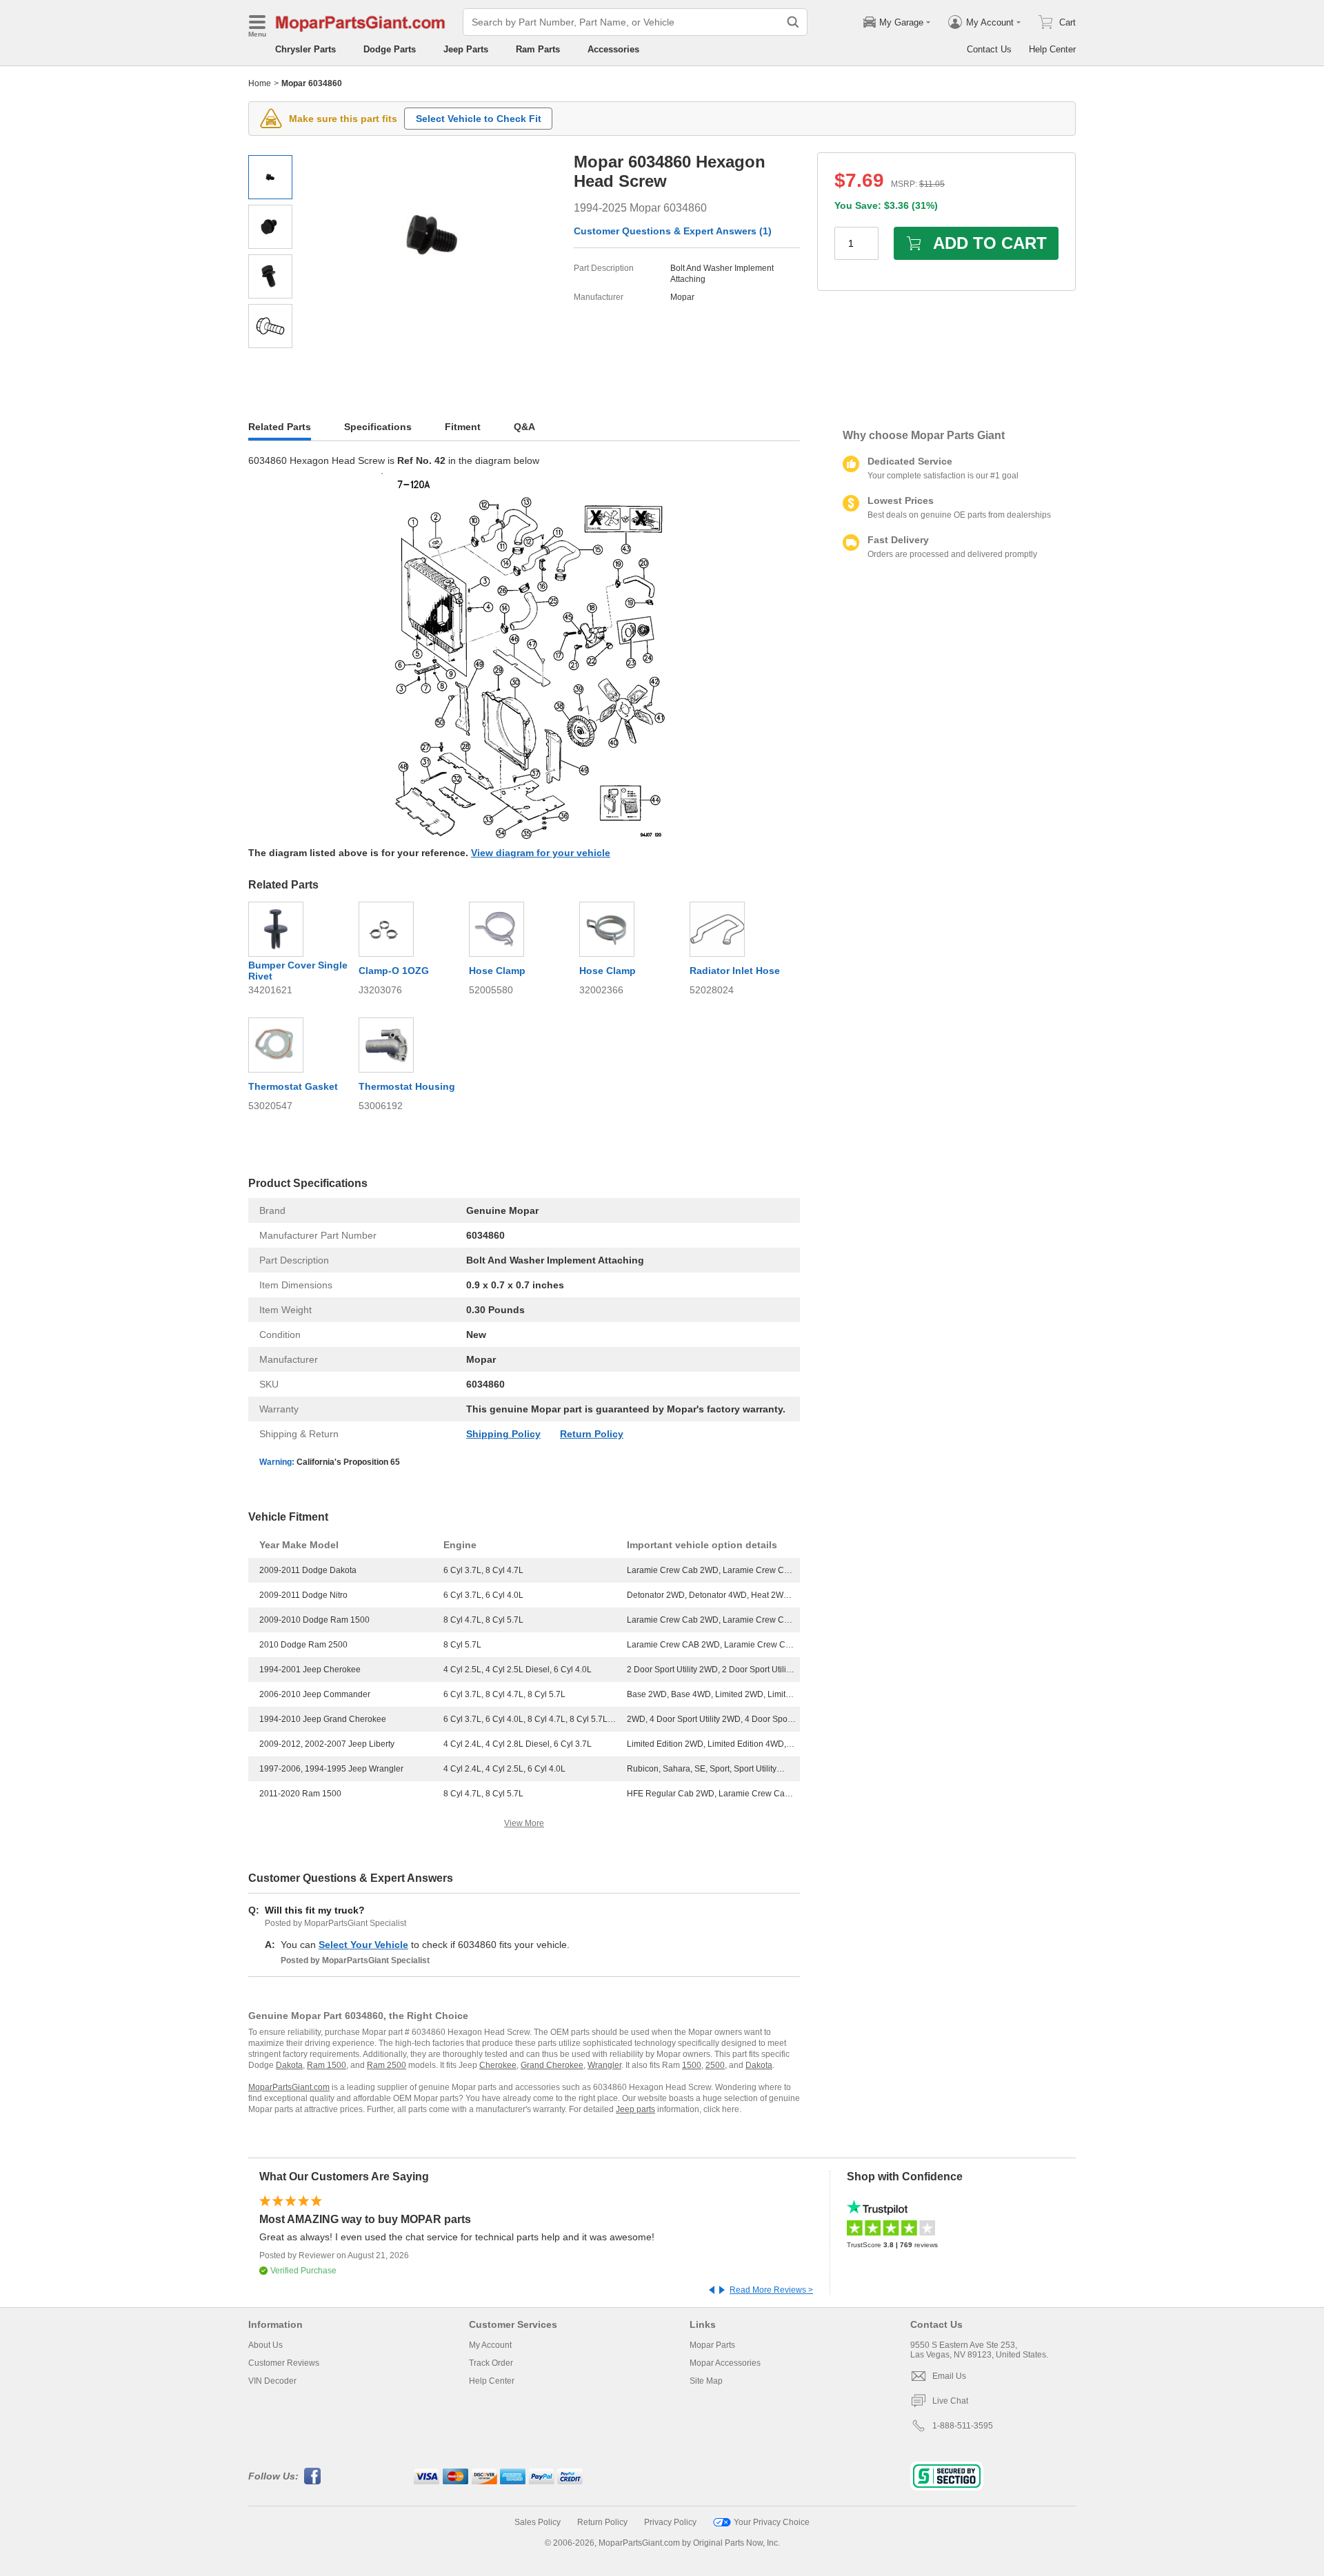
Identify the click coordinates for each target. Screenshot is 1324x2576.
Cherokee (498, 2065)
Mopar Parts (712, 2345)
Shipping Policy (503, 1434)
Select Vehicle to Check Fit (479, 119)
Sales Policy (538, 2522)
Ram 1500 (327, 2065)
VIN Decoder (272, 2381)
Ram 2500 (387, 2065)
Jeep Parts (466, 49)
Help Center (1052, 49)
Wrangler (604, 2065)
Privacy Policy (670, 2522)
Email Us (949, 2376)
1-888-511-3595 (963, 2426)
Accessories (613, 49)
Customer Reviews (284, 2363)
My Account (490, 2345)
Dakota (289, 2065)
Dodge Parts (390, 49)
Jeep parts (635, 2109)
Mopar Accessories (725, 2363)
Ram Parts (538, 49)
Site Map (706, 2381)
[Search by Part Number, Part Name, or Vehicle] (793, 22)
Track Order (491, 2363)
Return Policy (592, 1434)
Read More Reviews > (771, 2290)
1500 (692, 2065)
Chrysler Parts (305, 49)
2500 (715, 2065)
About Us (265, 2345)
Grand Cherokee (552, 2065)
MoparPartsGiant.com (289, 2087)
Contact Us (989, 49)
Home (260, 83)
